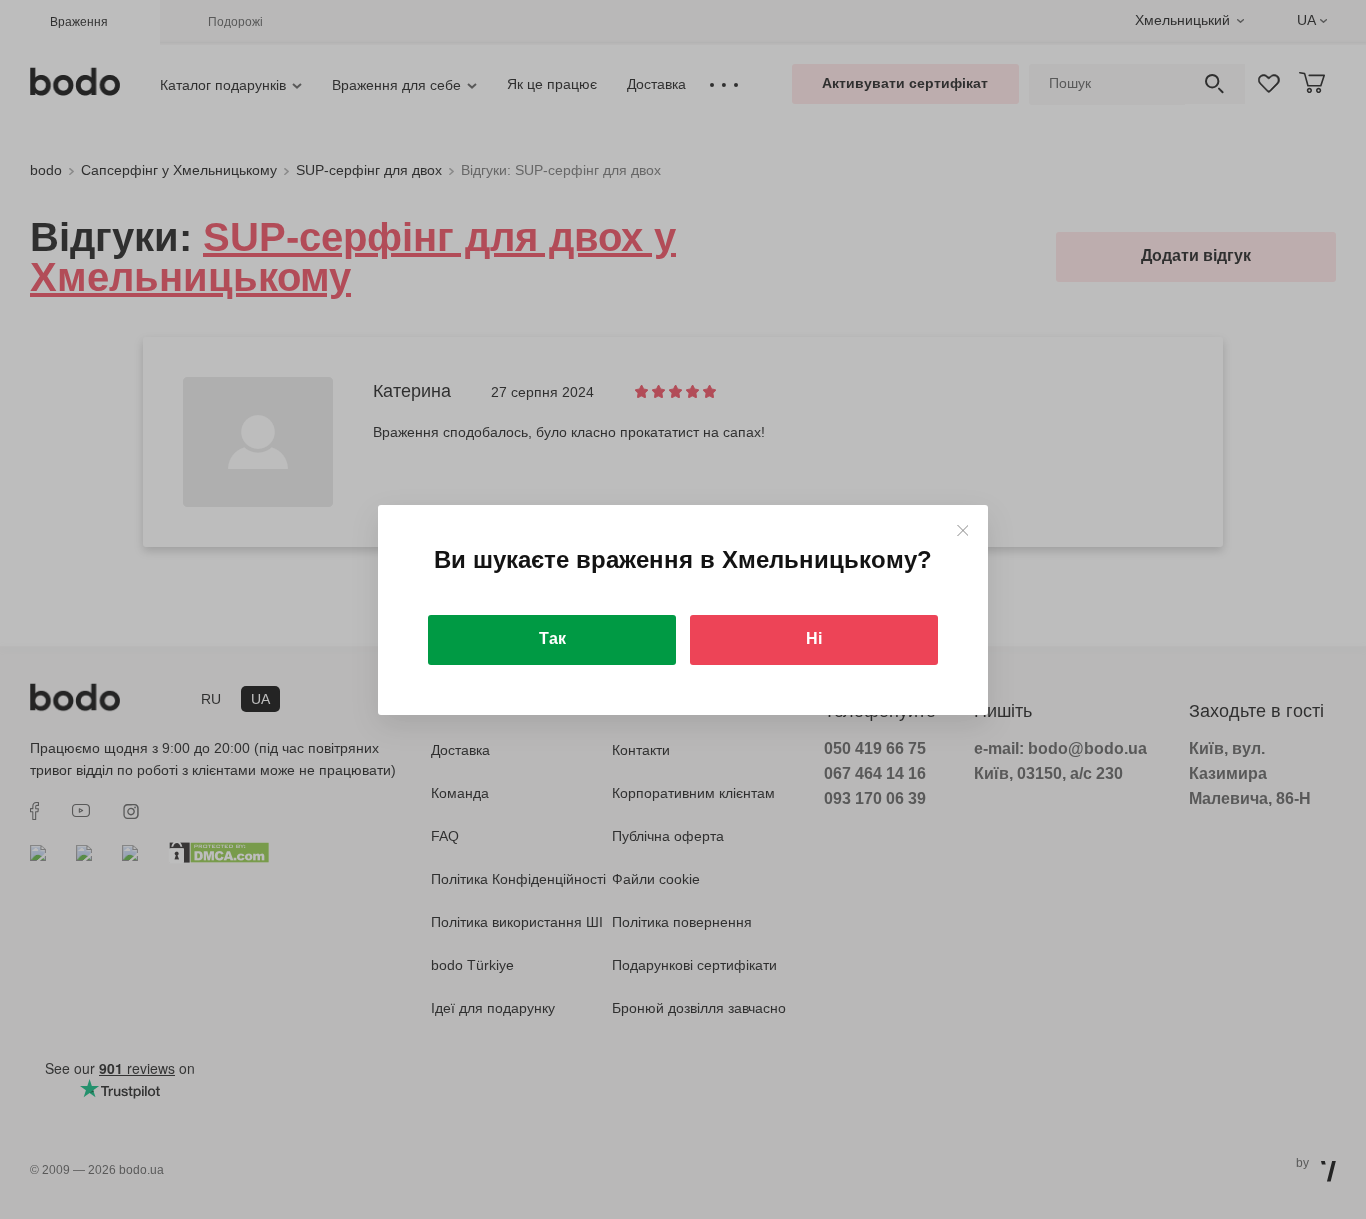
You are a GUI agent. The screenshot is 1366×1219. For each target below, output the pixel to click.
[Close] (962, 530)
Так (552, 638)
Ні (814, 638)
